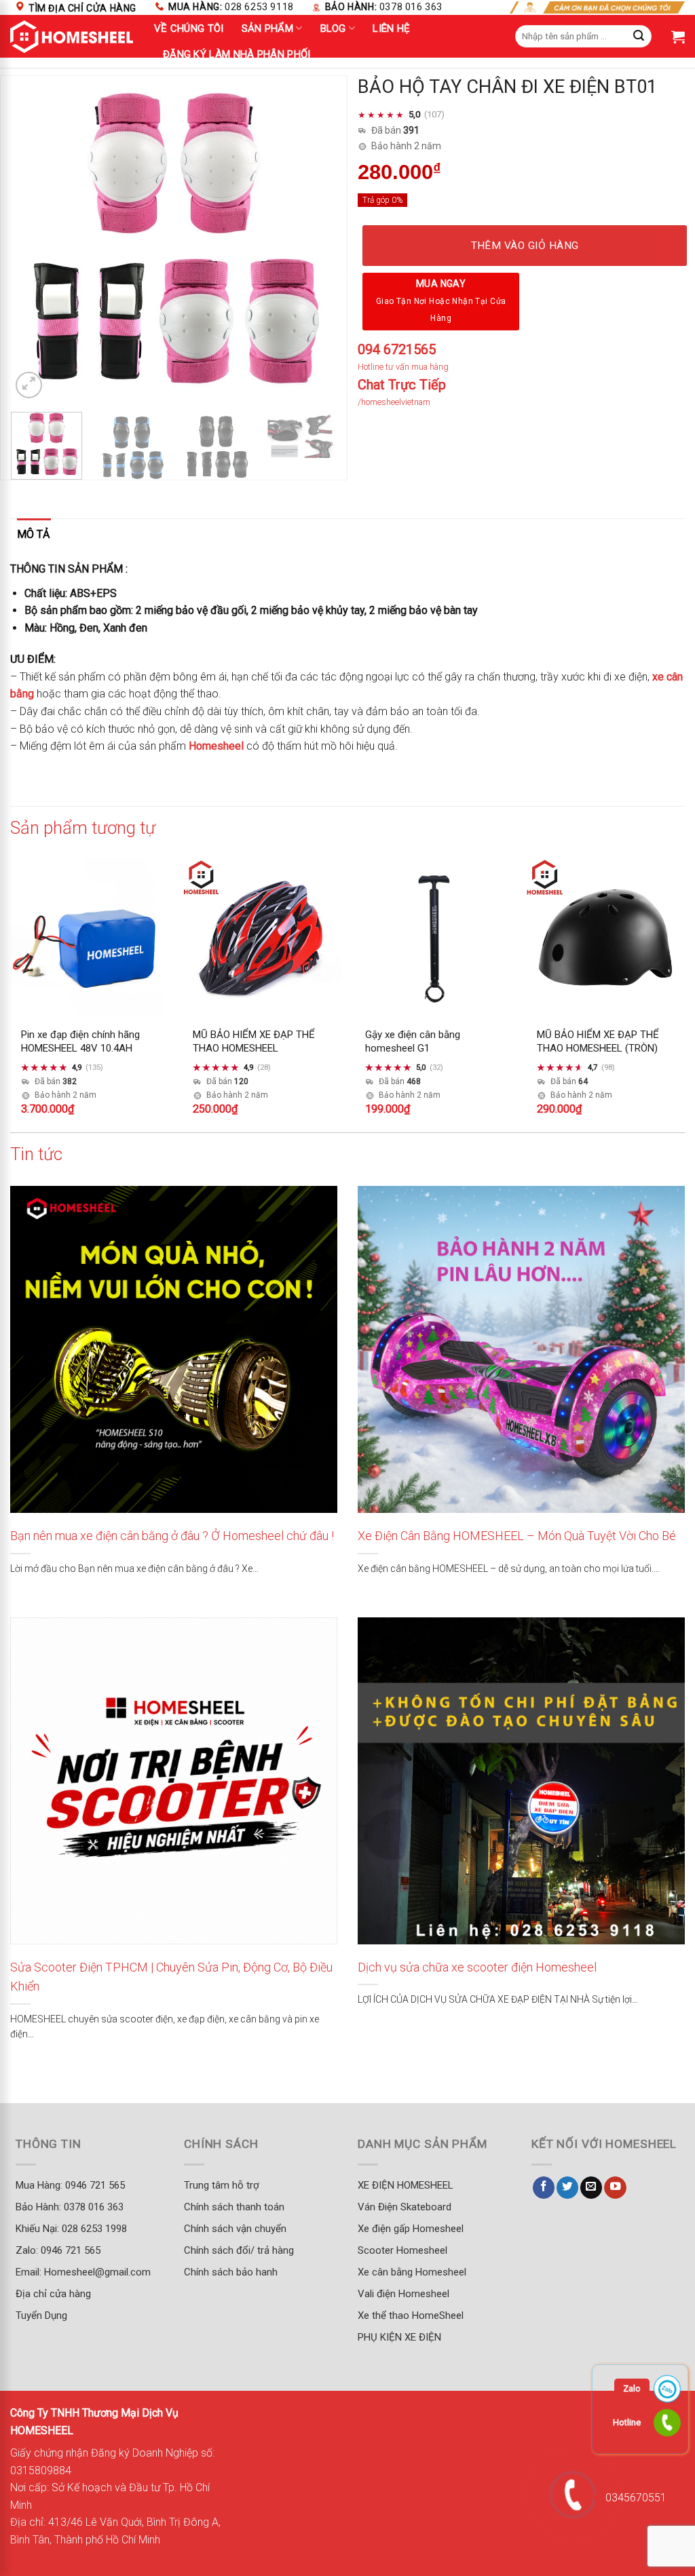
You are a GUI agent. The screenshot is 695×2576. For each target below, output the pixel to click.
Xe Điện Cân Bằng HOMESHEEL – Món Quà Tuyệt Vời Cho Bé (517, 1536)
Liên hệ (391, 28)
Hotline (627, 2422)
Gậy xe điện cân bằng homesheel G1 (413, 1042)
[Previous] (35, 239)
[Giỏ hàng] (678, 37)
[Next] (313, 239)
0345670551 (636, 2498)
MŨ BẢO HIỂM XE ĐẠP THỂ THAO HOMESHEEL (254, 1042)
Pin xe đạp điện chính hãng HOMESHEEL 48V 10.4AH (80, 1042)
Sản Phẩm (267, 28)
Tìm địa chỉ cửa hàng (82, 8)
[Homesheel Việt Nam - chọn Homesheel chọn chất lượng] (72, 37)
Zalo (632, 2388)
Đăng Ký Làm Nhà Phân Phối (237, 54)
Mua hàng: (231, 7)
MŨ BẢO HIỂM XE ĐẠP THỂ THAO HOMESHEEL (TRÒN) (598, 1042)
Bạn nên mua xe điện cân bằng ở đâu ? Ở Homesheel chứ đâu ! (172, 1536)
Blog (333, 28)
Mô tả (33, 534)
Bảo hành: (384, 7)
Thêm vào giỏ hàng (525, 246)
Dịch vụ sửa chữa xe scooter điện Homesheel (477, 1967)
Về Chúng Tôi (189, 28)
